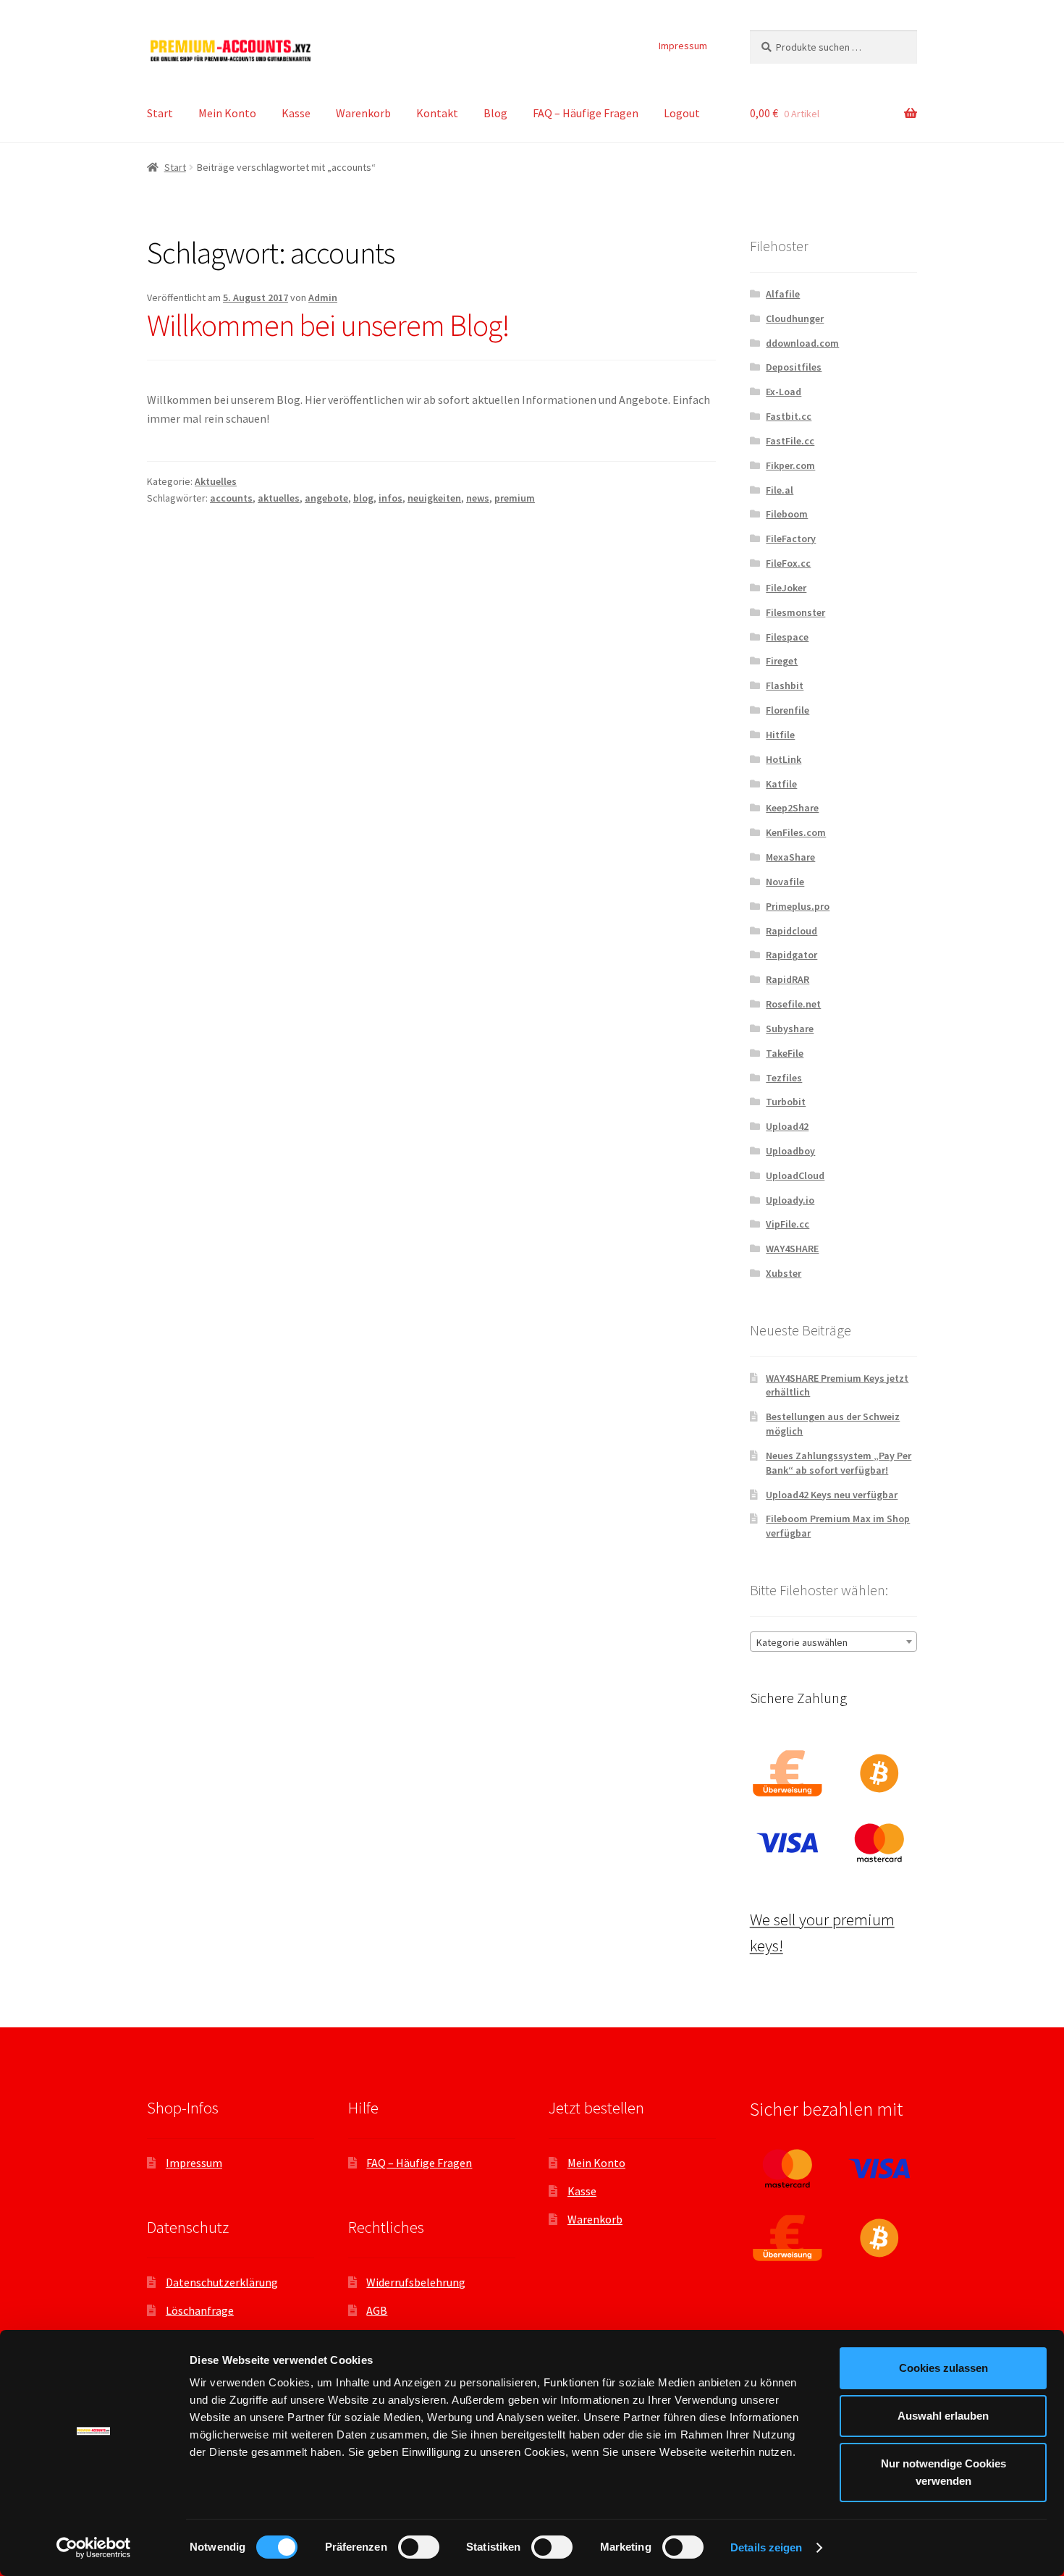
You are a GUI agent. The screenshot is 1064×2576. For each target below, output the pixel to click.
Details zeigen (766, 2547)
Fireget (782, 661)
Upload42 (787, 1126)
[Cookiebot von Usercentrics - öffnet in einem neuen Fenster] (94, 2548)
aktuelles (279, 498)
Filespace (787, 637)
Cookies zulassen (943, 2368)
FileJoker (786, 588)
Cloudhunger (795, 318)
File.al (780, 490)
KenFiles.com (796, 832)
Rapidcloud (791, 931)
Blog (495, 113)
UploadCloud (795, 1175)
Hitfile (780, 735)
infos (390, 498)
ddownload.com (802, 343)
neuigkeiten (434, 498)
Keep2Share (792, 808)
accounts (231, 498)
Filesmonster (795, 612)
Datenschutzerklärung (222, 2282)
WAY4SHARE (792, 1249)
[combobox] (833, 1642)
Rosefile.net (793, 1004)
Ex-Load (784, 392)
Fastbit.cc (789, 416)
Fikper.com (790, 465)
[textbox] (833, 1642)
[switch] (419, 2547)
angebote (326, 498)
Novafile (785, 882)
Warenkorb (363, 113)
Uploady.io (790, 1200)
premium (515, 498)
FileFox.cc (788, 563)
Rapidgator (791, 955)
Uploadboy (790, 1151)
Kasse (296, 113)
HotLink (784, 759)
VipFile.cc (788, 1224)
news (478, 498)
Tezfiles (784, 1078)
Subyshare (790, 1029)
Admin (323, 297)
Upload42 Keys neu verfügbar (832, 1495)
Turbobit (786, 1102)
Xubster (784, 1273)
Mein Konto (227, 113)
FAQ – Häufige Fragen (586, 113)
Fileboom (787, 514)
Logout (682, 113)
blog (363, 498)
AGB (377, 2310)
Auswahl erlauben (943, 2416)
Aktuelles (216, 481)
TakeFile (785, 1053)
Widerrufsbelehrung (416, 2282)
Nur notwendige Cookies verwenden (943, 2472)
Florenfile (788, 710)
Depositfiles (794, 367)
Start (160, 113)
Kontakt (437, 113)
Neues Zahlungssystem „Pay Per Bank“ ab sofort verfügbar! (839, 1463)
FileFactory (791, 539)
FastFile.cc (790, 441)
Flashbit (785, 685)
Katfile (781, 784)
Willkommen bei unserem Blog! (328, 325)
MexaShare (790, 857)
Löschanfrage (200, 2310)
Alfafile (783, 294)
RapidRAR (788, 979)
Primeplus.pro (798, 906)
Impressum (683, 46)
